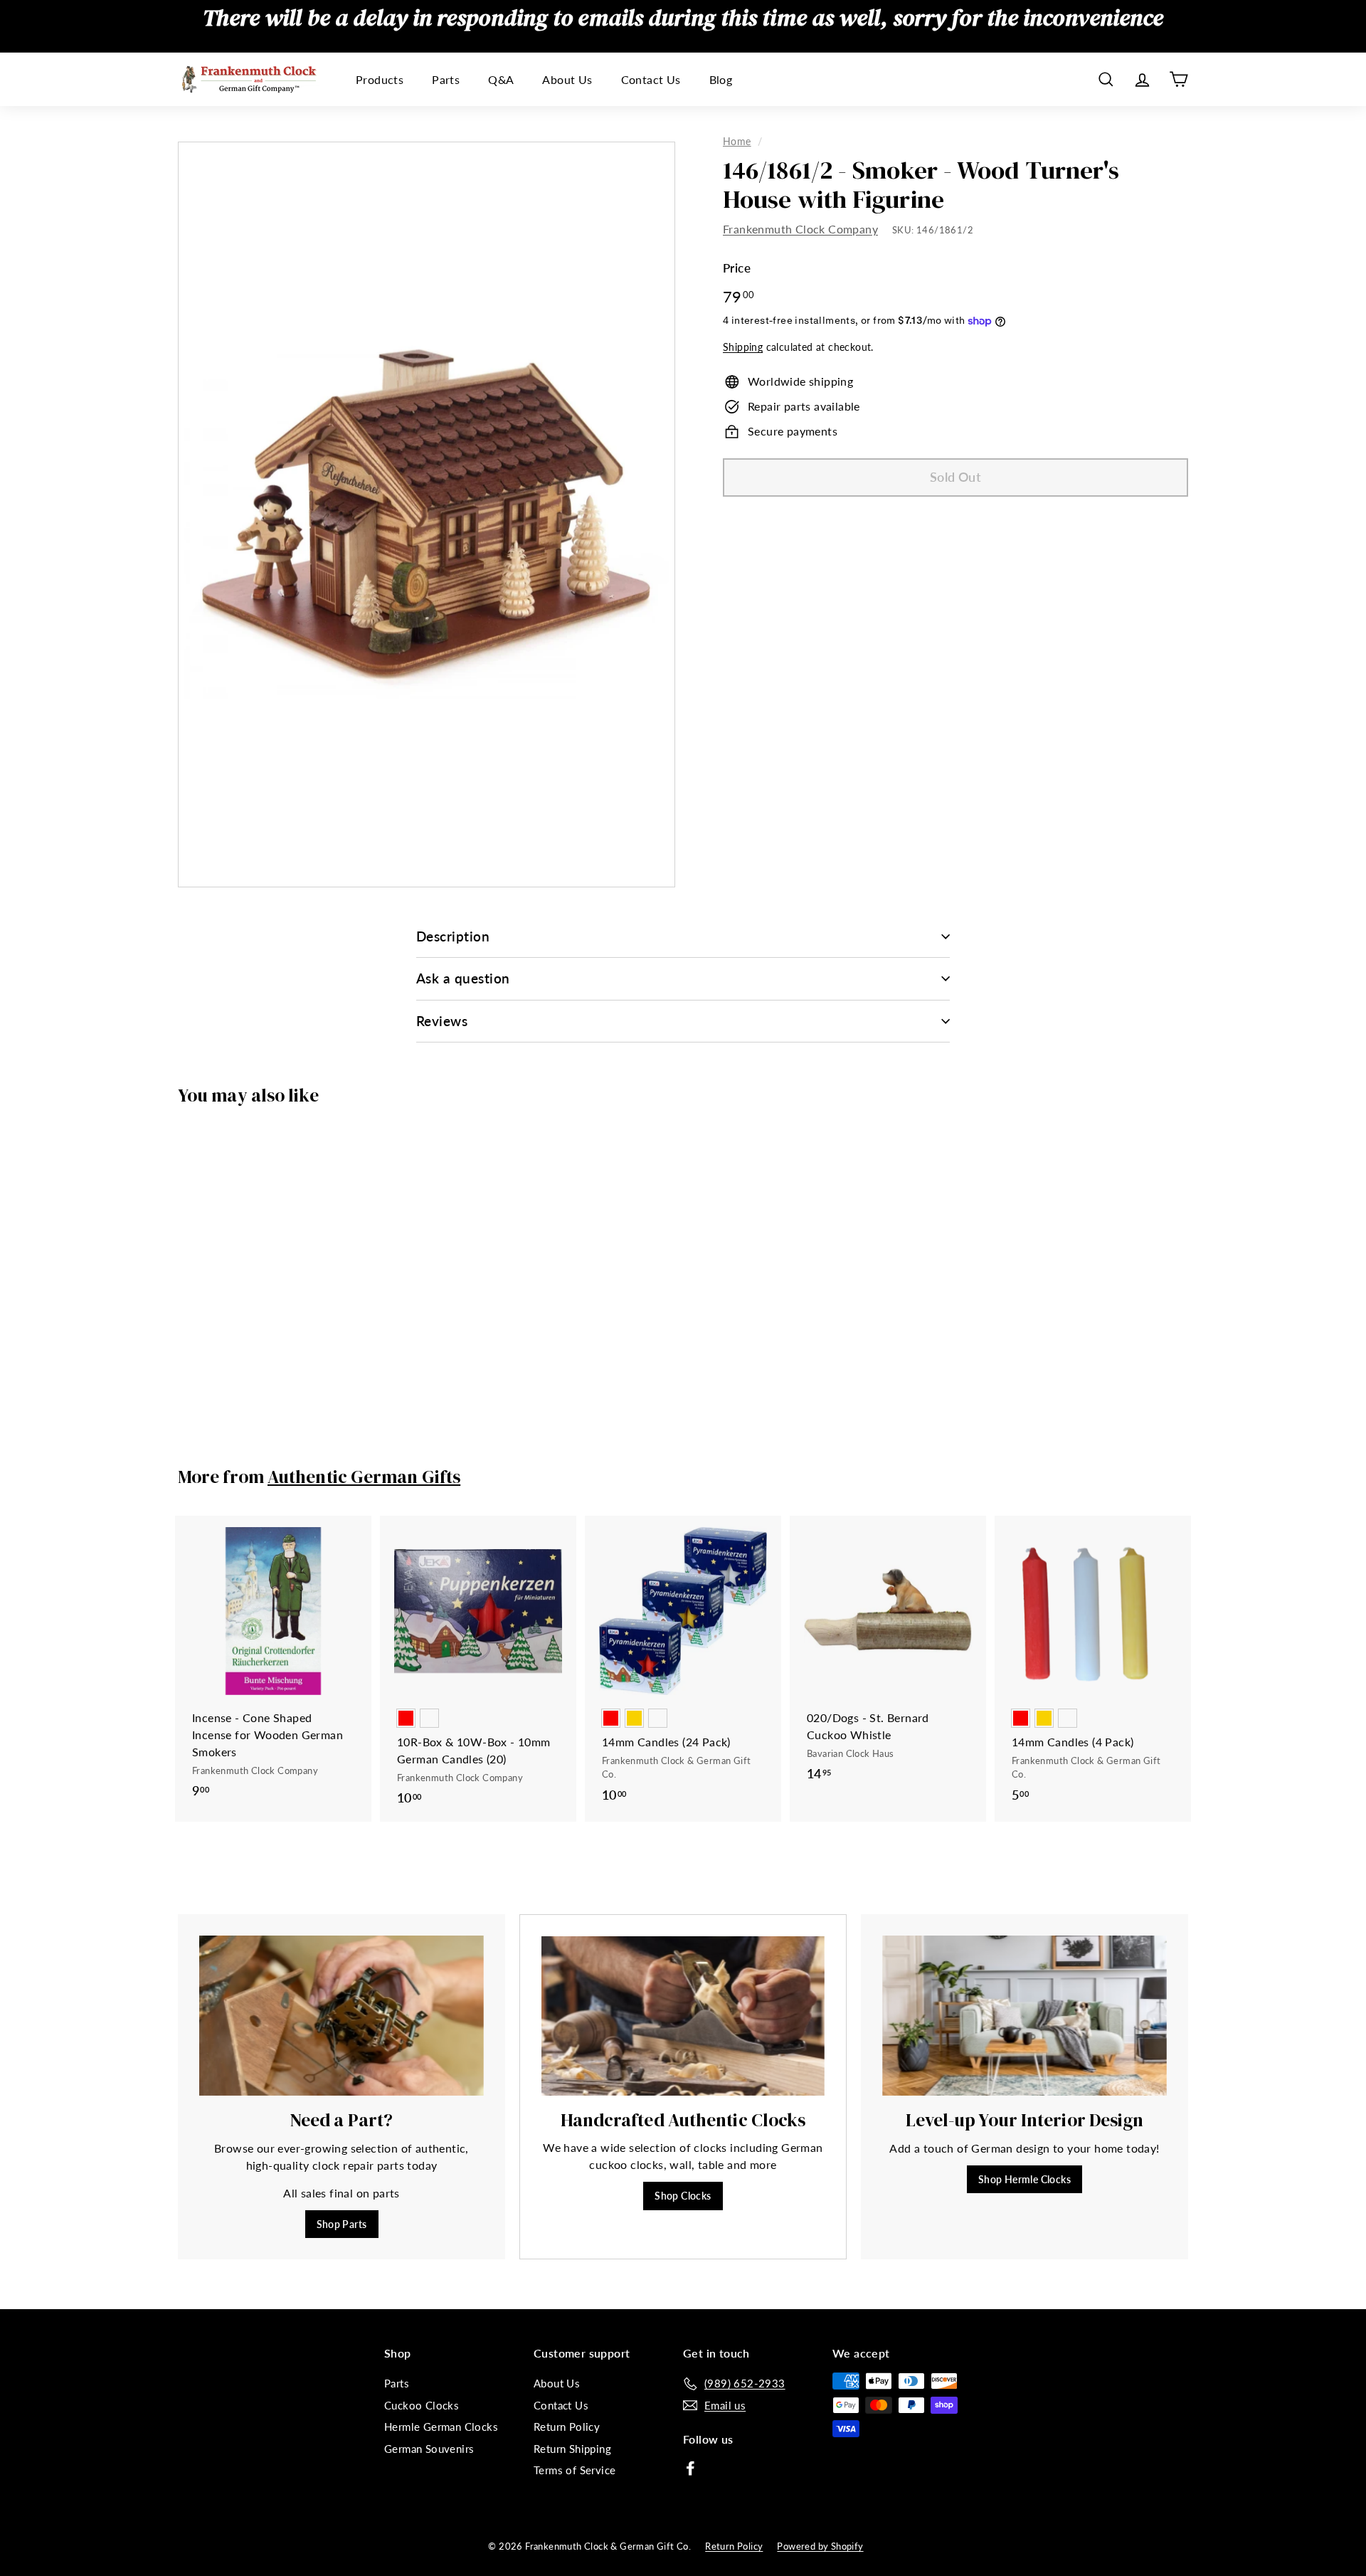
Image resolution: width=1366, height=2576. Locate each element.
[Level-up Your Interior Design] (1024, 2016)
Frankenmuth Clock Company (800, 229)
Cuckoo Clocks (422, 2405)
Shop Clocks (683, 2196)
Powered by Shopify (820, 2546)
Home (737, 142)
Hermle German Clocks (441, 2427)
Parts (446, 79)
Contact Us (651, 79)
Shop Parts (342, 2224)
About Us (567, 79)
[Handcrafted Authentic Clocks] (683, 2016)
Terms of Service (575, 2470)
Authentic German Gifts (364, 1477)
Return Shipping (572, 2449)
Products (380, 79)
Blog (721, 79)
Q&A (501, 79)
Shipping (743, 348)
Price (737, 269)
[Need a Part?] (341, 2016)
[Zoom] (427, 514)
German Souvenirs (429, 2449)
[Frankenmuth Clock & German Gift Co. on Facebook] (690, 2467)
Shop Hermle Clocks (1024, 2179)
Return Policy (567, 2427)
